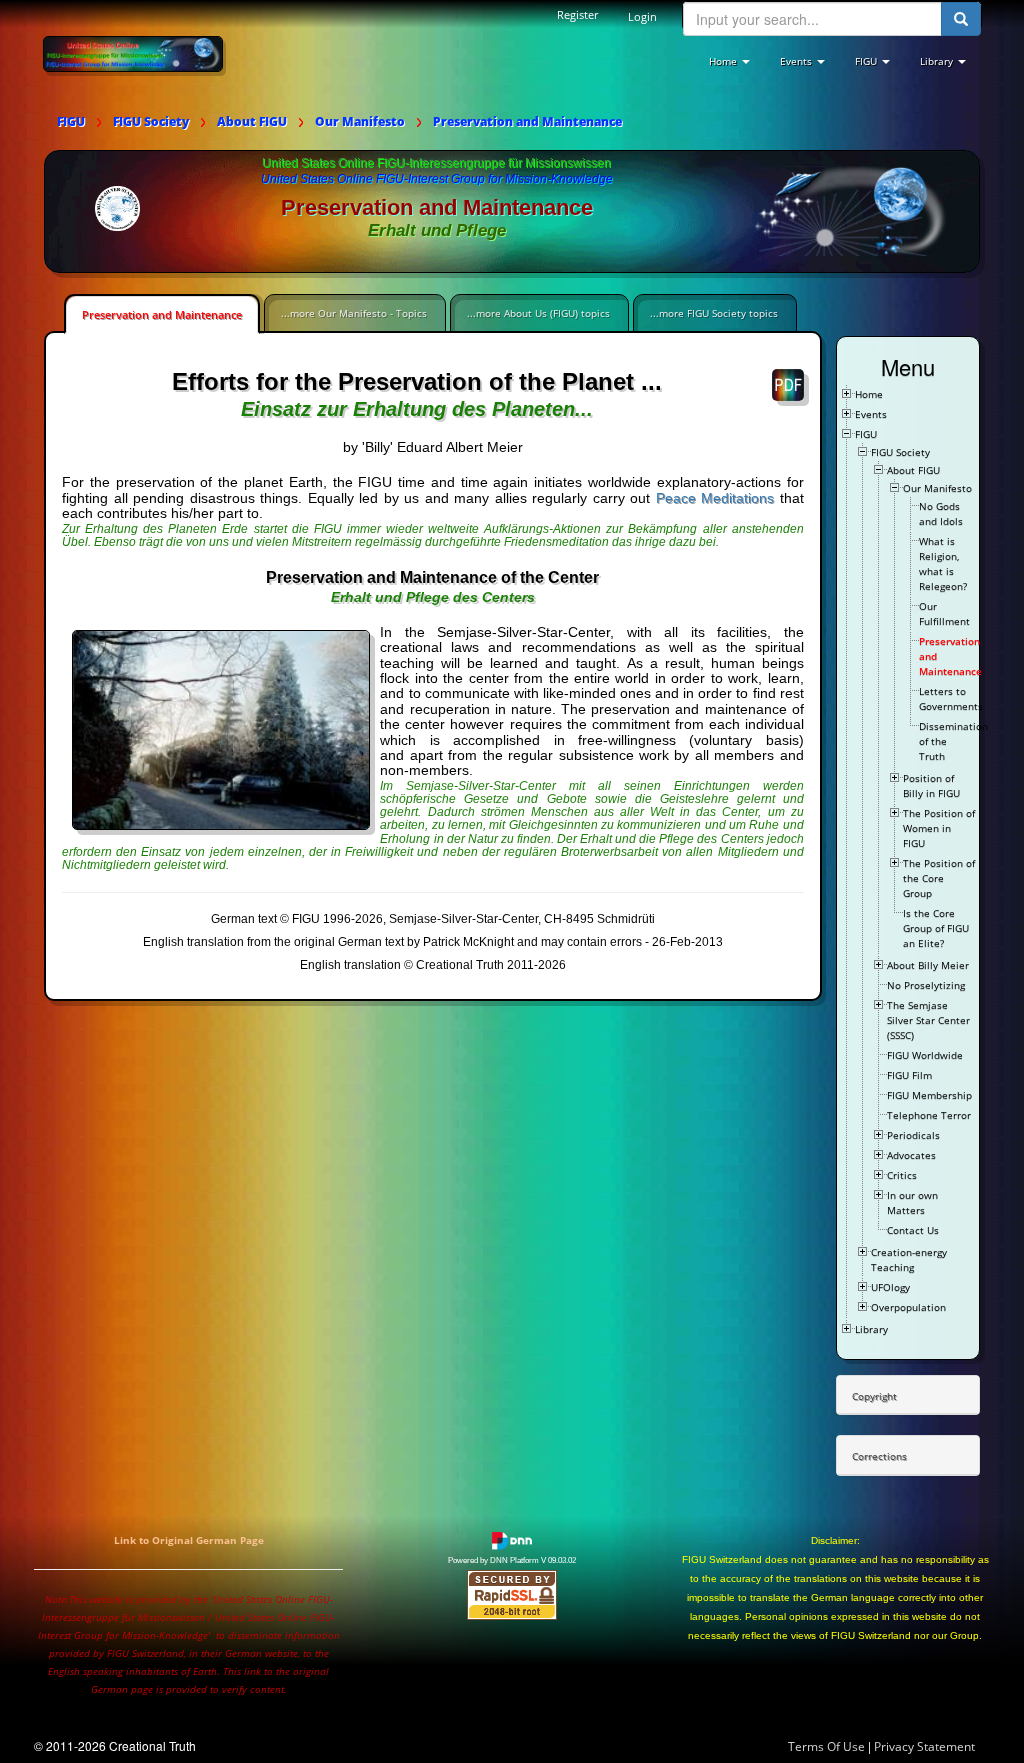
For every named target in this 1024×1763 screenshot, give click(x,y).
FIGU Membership (929, 1095)
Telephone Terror (929, 1115)
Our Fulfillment (944, 613)
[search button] (961, 19)
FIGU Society (900, 452)
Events (871, 414)
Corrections (879, 1456)
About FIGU (913, 470)
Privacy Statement (924, 1746)
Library (871, 1329)
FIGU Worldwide (925, 1055)
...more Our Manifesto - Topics (354, 313)
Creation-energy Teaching (909, 1259)
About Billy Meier (928, 965)
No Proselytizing (926, 985)
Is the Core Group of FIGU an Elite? (936, 928)
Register (577, 14)
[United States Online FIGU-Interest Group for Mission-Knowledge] (133, 53)
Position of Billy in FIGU (931, 785)
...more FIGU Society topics (714, 313)
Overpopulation (908, 1307)
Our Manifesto (937, 488)
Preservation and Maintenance (162, 314)
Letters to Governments (951, 698)
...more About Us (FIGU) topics (538, 313)
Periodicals (913, 1135)
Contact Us (913, 1230)
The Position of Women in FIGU (939, 828)
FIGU (866, 434)
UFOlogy (890, 1287)
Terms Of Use (826, 1746)
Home (869, 394)
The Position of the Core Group (939, 878)
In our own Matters (912, 1202)
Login (642, 16)
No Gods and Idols (941, 513)
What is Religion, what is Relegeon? (943, 563)
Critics (902, 1175)
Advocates (911, 1155)
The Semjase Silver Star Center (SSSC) (928, 1020)
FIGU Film (909, 1075)
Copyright (874, 1396)
